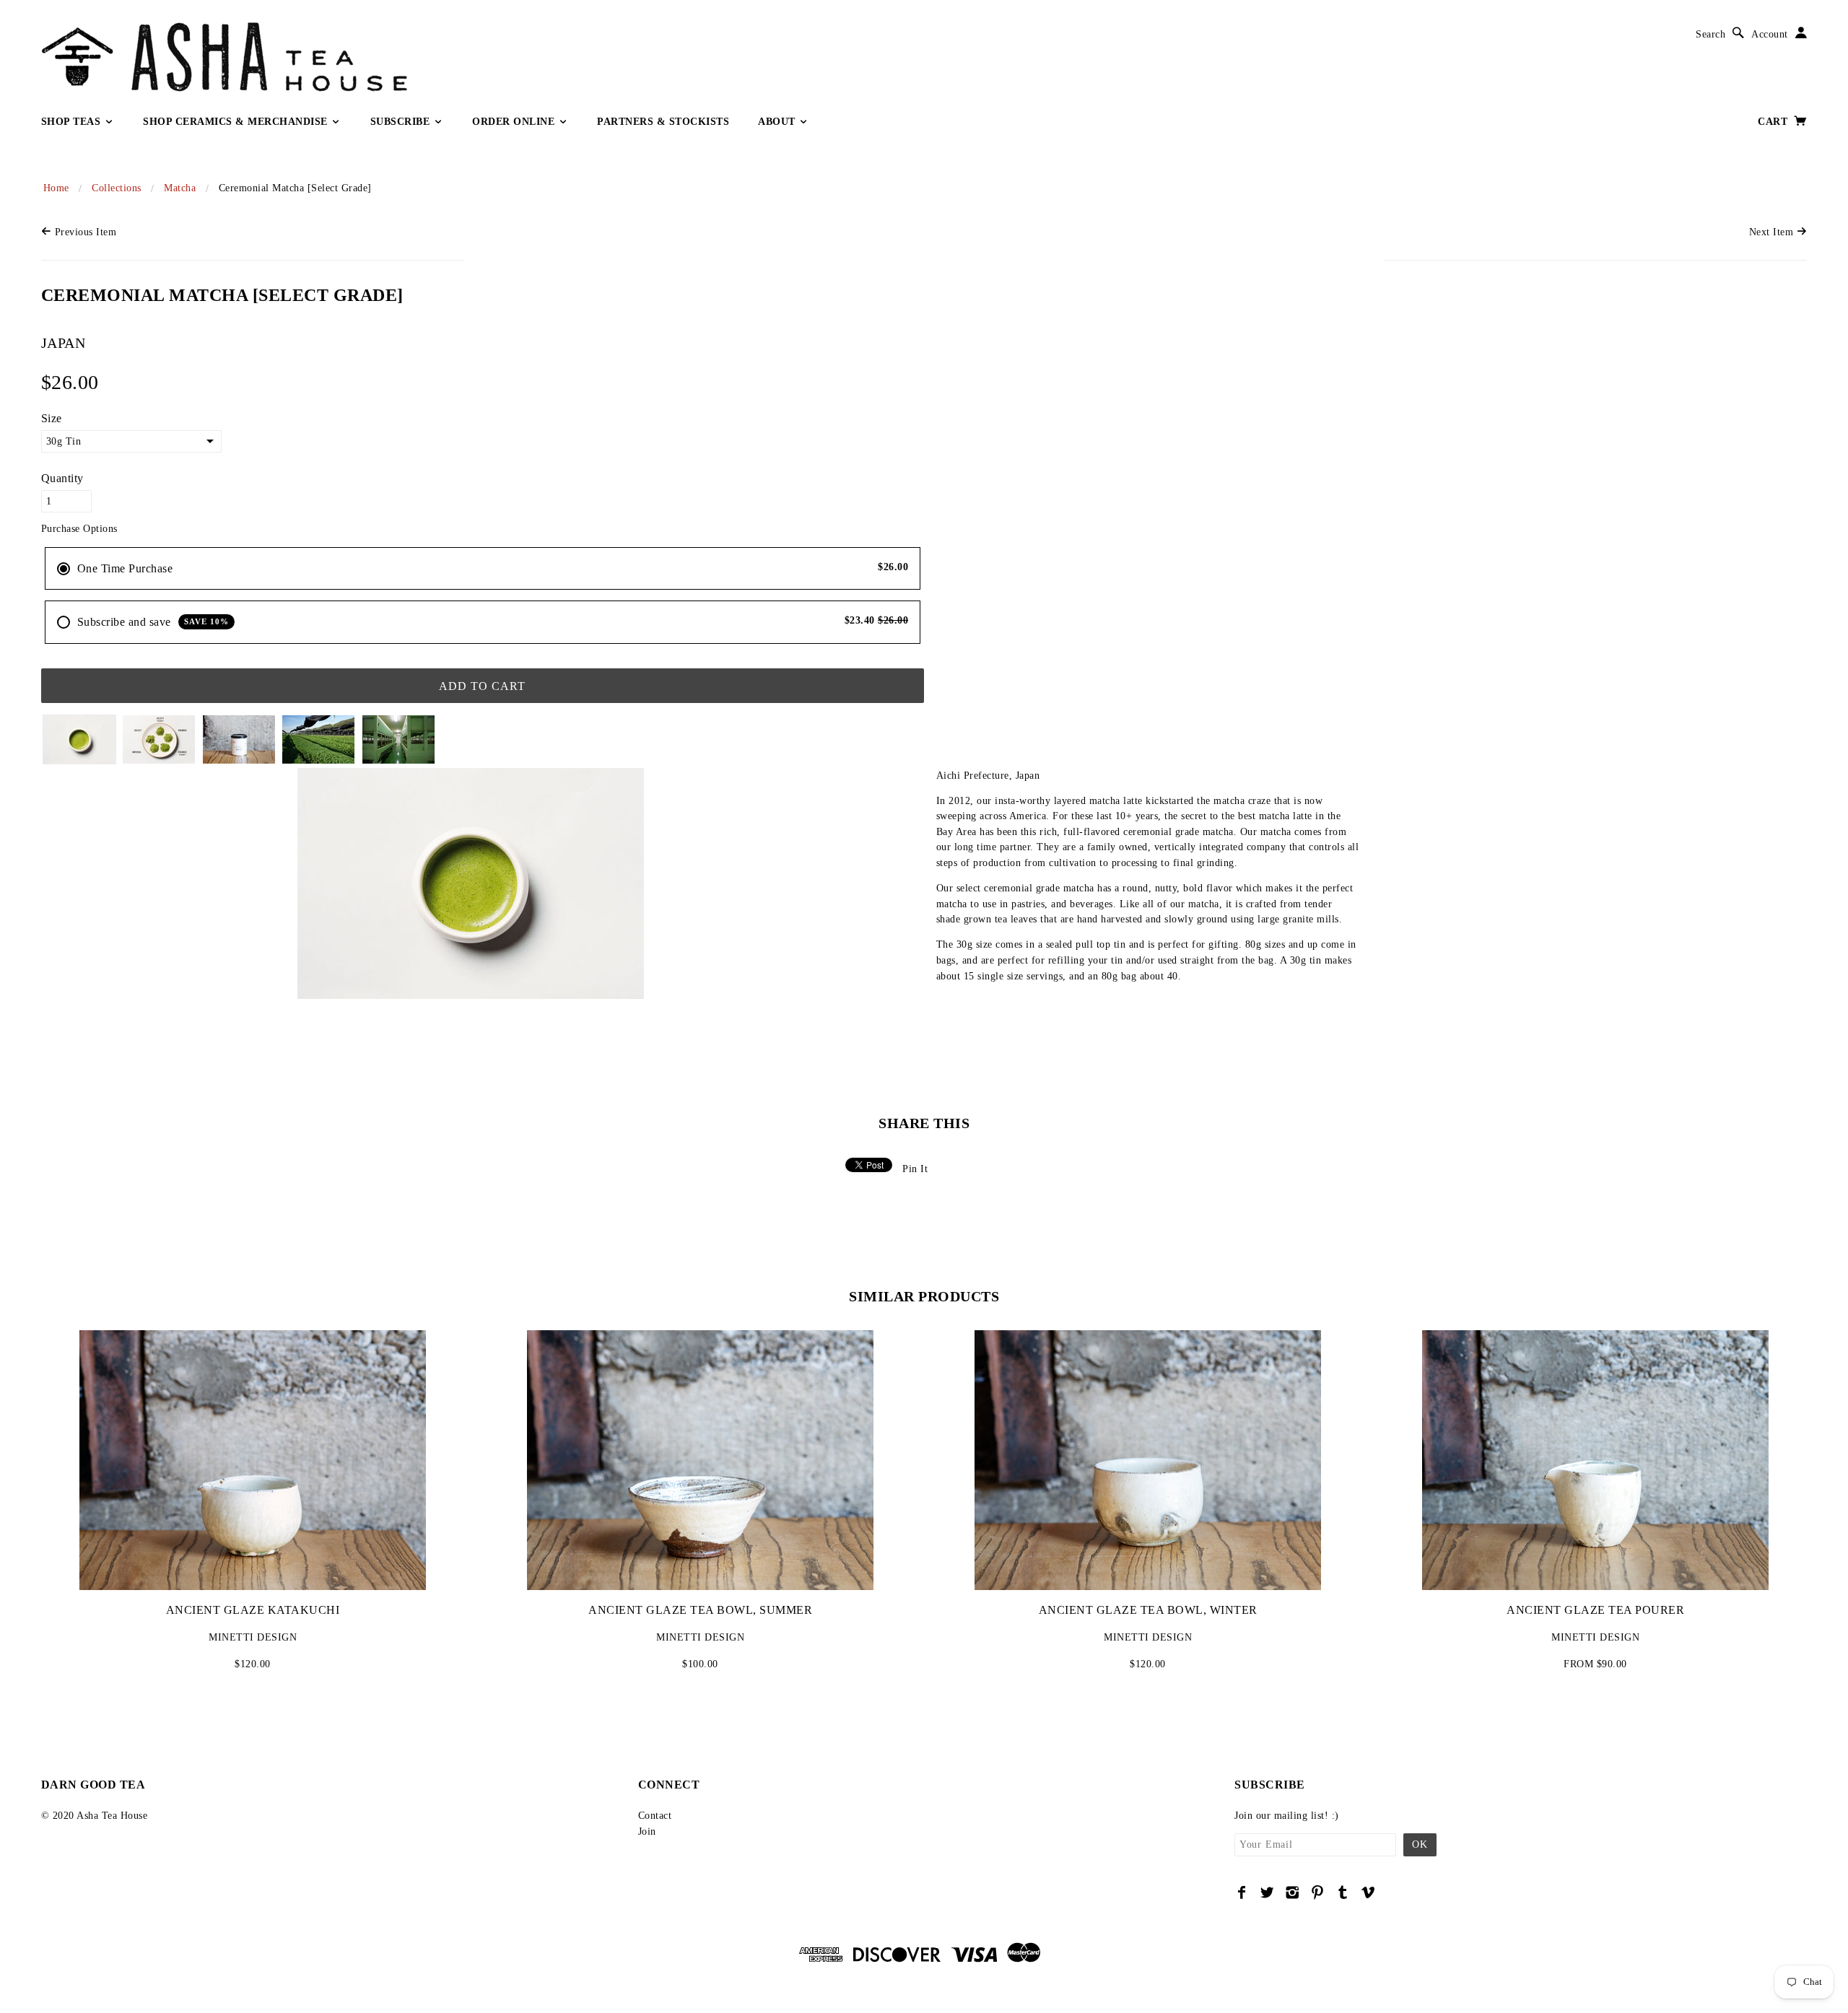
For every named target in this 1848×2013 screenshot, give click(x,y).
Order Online (515, 122)
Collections (117, 188)
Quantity (62, 478)
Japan (64, 343)
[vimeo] (1368, 1892)
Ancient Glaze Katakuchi (253, 1610)
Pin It (915, 1169)
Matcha (180, 188)
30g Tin (64, 441)
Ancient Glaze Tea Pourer (1595, 1610)
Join (647, 1831)
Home (56, 188)
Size (52, 418)
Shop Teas (73, 122)
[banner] (330, 57)
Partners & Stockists (663, 122)
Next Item (1773, 232)
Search (1710, 34)
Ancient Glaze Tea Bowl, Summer (700, 1610)
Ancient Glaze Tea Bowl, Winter (1148, 1610)
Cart (1774, 122)
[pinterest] (1318, 1892)
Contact (655, 1816)
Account (1770, 34)
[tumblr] (1343, 1892)
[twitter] (1267, 1892)
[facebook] (1242, 1892)
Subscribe (402, 122)
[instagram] (1293, 1892)
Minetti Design (253, 1637)
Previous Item (84, 232)
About (778, 122)
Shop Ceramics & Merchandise (237, 122)
